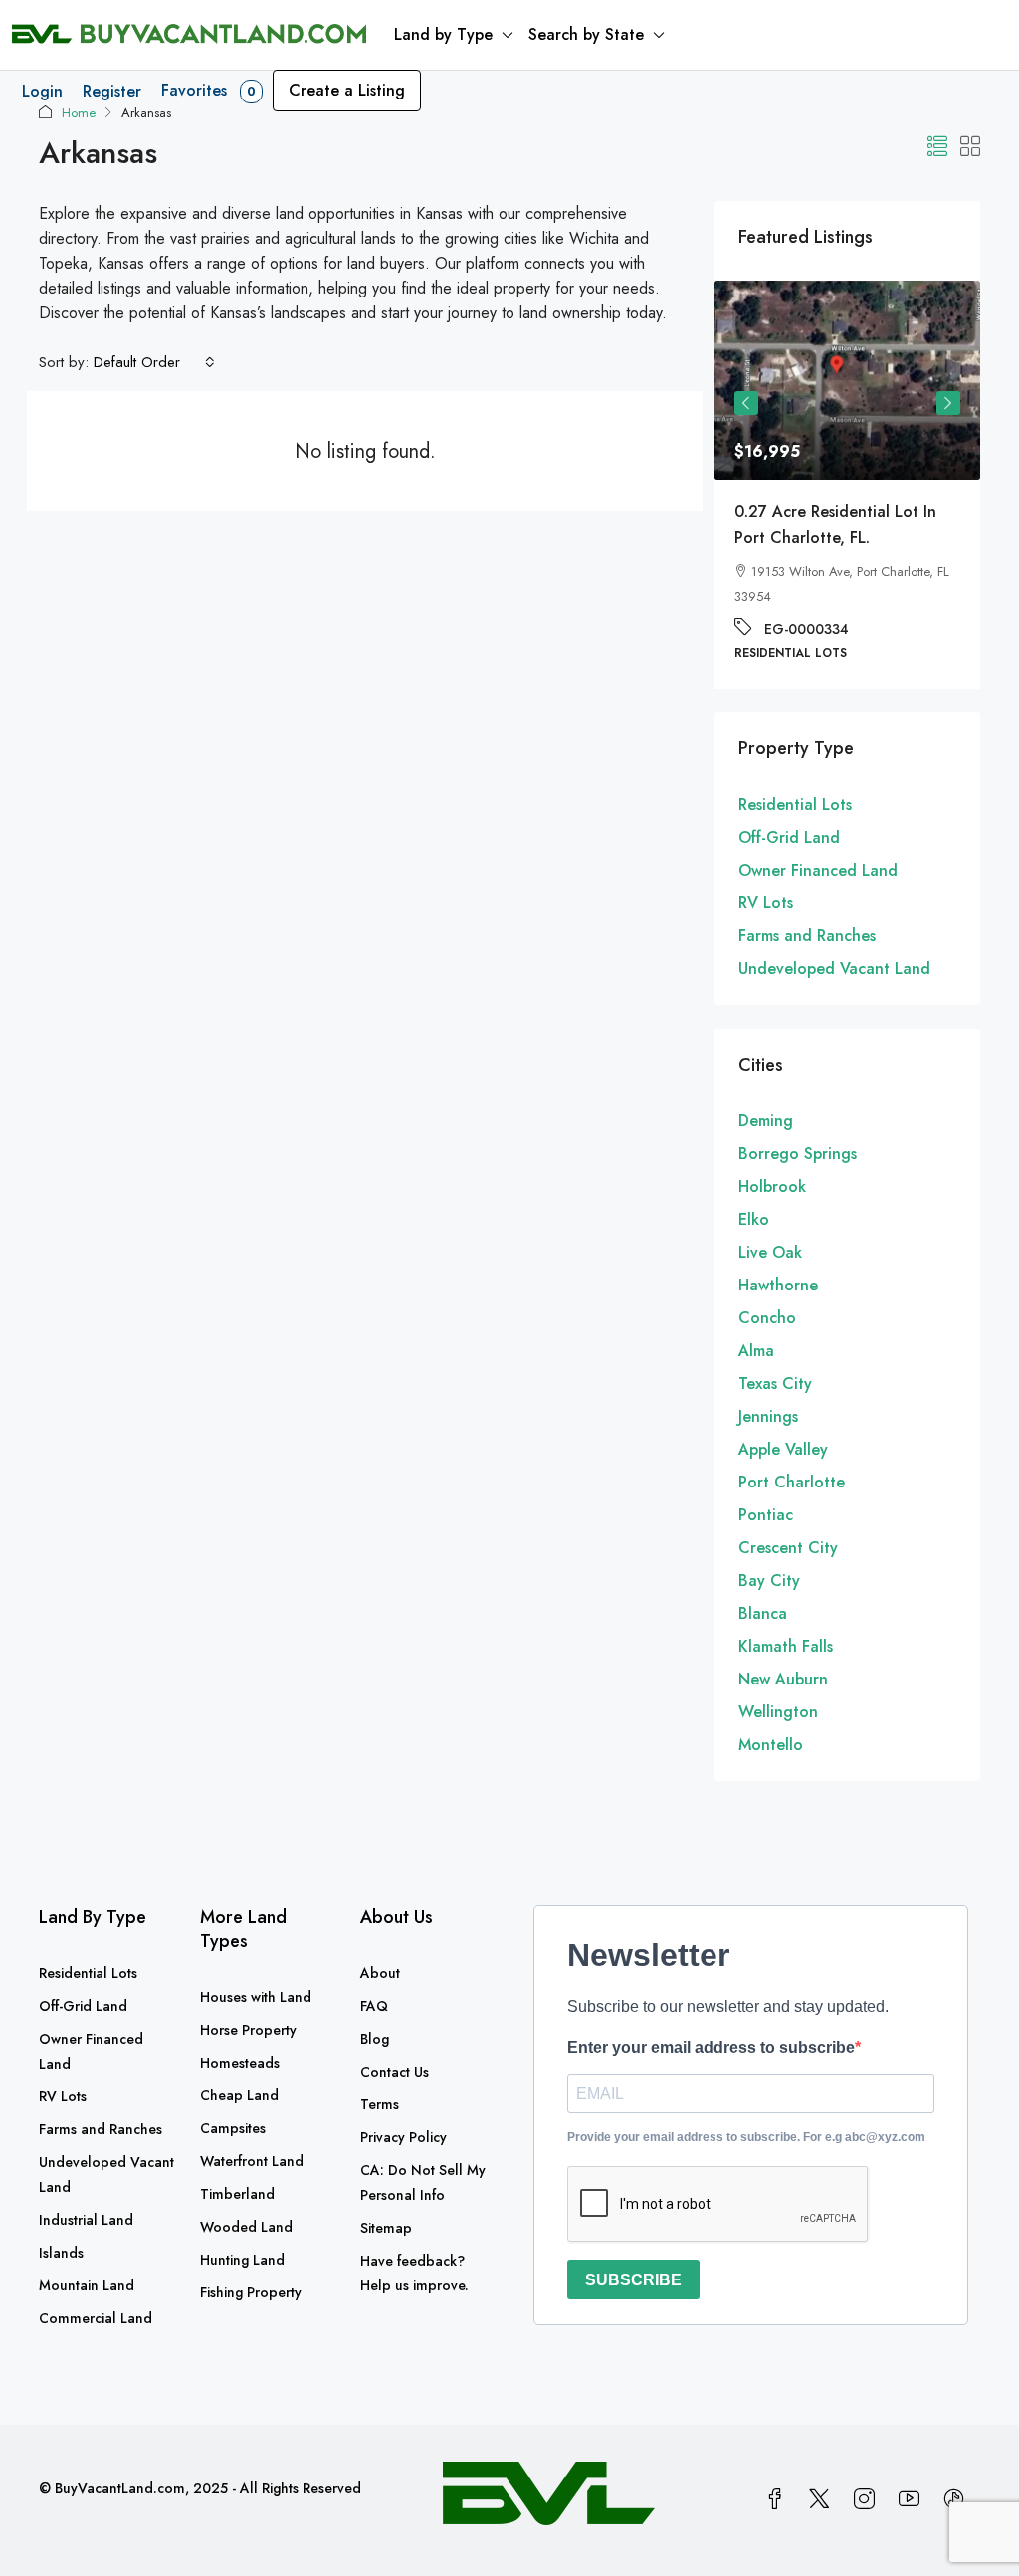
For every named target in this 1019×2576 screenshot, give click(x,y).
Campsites (233, 2128)
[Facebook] (779, 2500)
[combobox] (154, 362)
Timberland (237, 2194)
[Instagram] (868, 2500)
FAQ (374, 2006)
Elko (754, 1219)
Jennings (768, 1416)
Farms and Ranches (807, 936)
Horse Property (248, 2030)
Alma (756, 1351)
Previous (746, 403)
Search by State (586, 34)
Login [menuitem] (42, 91)
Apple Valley (783, 1449)
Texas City (775, 1384)
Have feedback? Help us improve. (414, 2273)
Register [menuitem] (112, 91)
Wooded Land (246, 2227)
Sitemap (386, 2228)
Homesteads (240, 2063)
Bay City (769, 1581)
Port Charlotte (792, 1482)
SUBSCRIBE (633, 2280)
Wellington (778, 1712)
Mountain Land (87, 2285)
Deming (766, 1121)
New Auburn (783, 1679)
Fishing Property (251, 2292)
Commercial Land (96, 2318)
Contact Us (395, 2072)
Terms (380, 2104)
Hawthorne (778, 1285)
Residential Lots (795, 804)
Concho (767, 1318)
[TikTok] (958, 2500)
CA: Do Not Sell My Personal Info (423, 2182)
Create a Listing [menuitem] (347, 90)
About (380, 1973)
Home (79, 113)
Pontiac (766, 1515)
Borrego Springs (798, 1154)
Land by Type (443, 34)
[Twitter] (823, 2500)
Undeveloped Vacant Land (834, 969)
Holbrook (772, 1187)
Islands (61, 2253)
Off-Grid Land (789, 837)
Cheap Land (239, 2095)
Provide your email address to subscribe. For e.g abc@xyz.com (746, 2137)
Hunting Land (242, 2260)
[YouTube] (913, 2500)
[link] (867, 380)
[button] (937, 148)
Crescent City (788, 1548)
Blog (375, 2039)
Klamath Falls (786, 1646)
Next (948, 403)
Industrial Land (86, 2220)
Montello (771, 1745)
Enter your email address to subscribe (711, 2047)
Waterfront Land (252, 2161)
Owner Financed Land (818, 870)
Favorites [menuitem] (208, 90)
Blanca (763, 1613)
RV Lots (766, 903)
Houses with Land (256, 1997)
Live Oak (770, 1252)
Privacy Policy (404, 2137)
